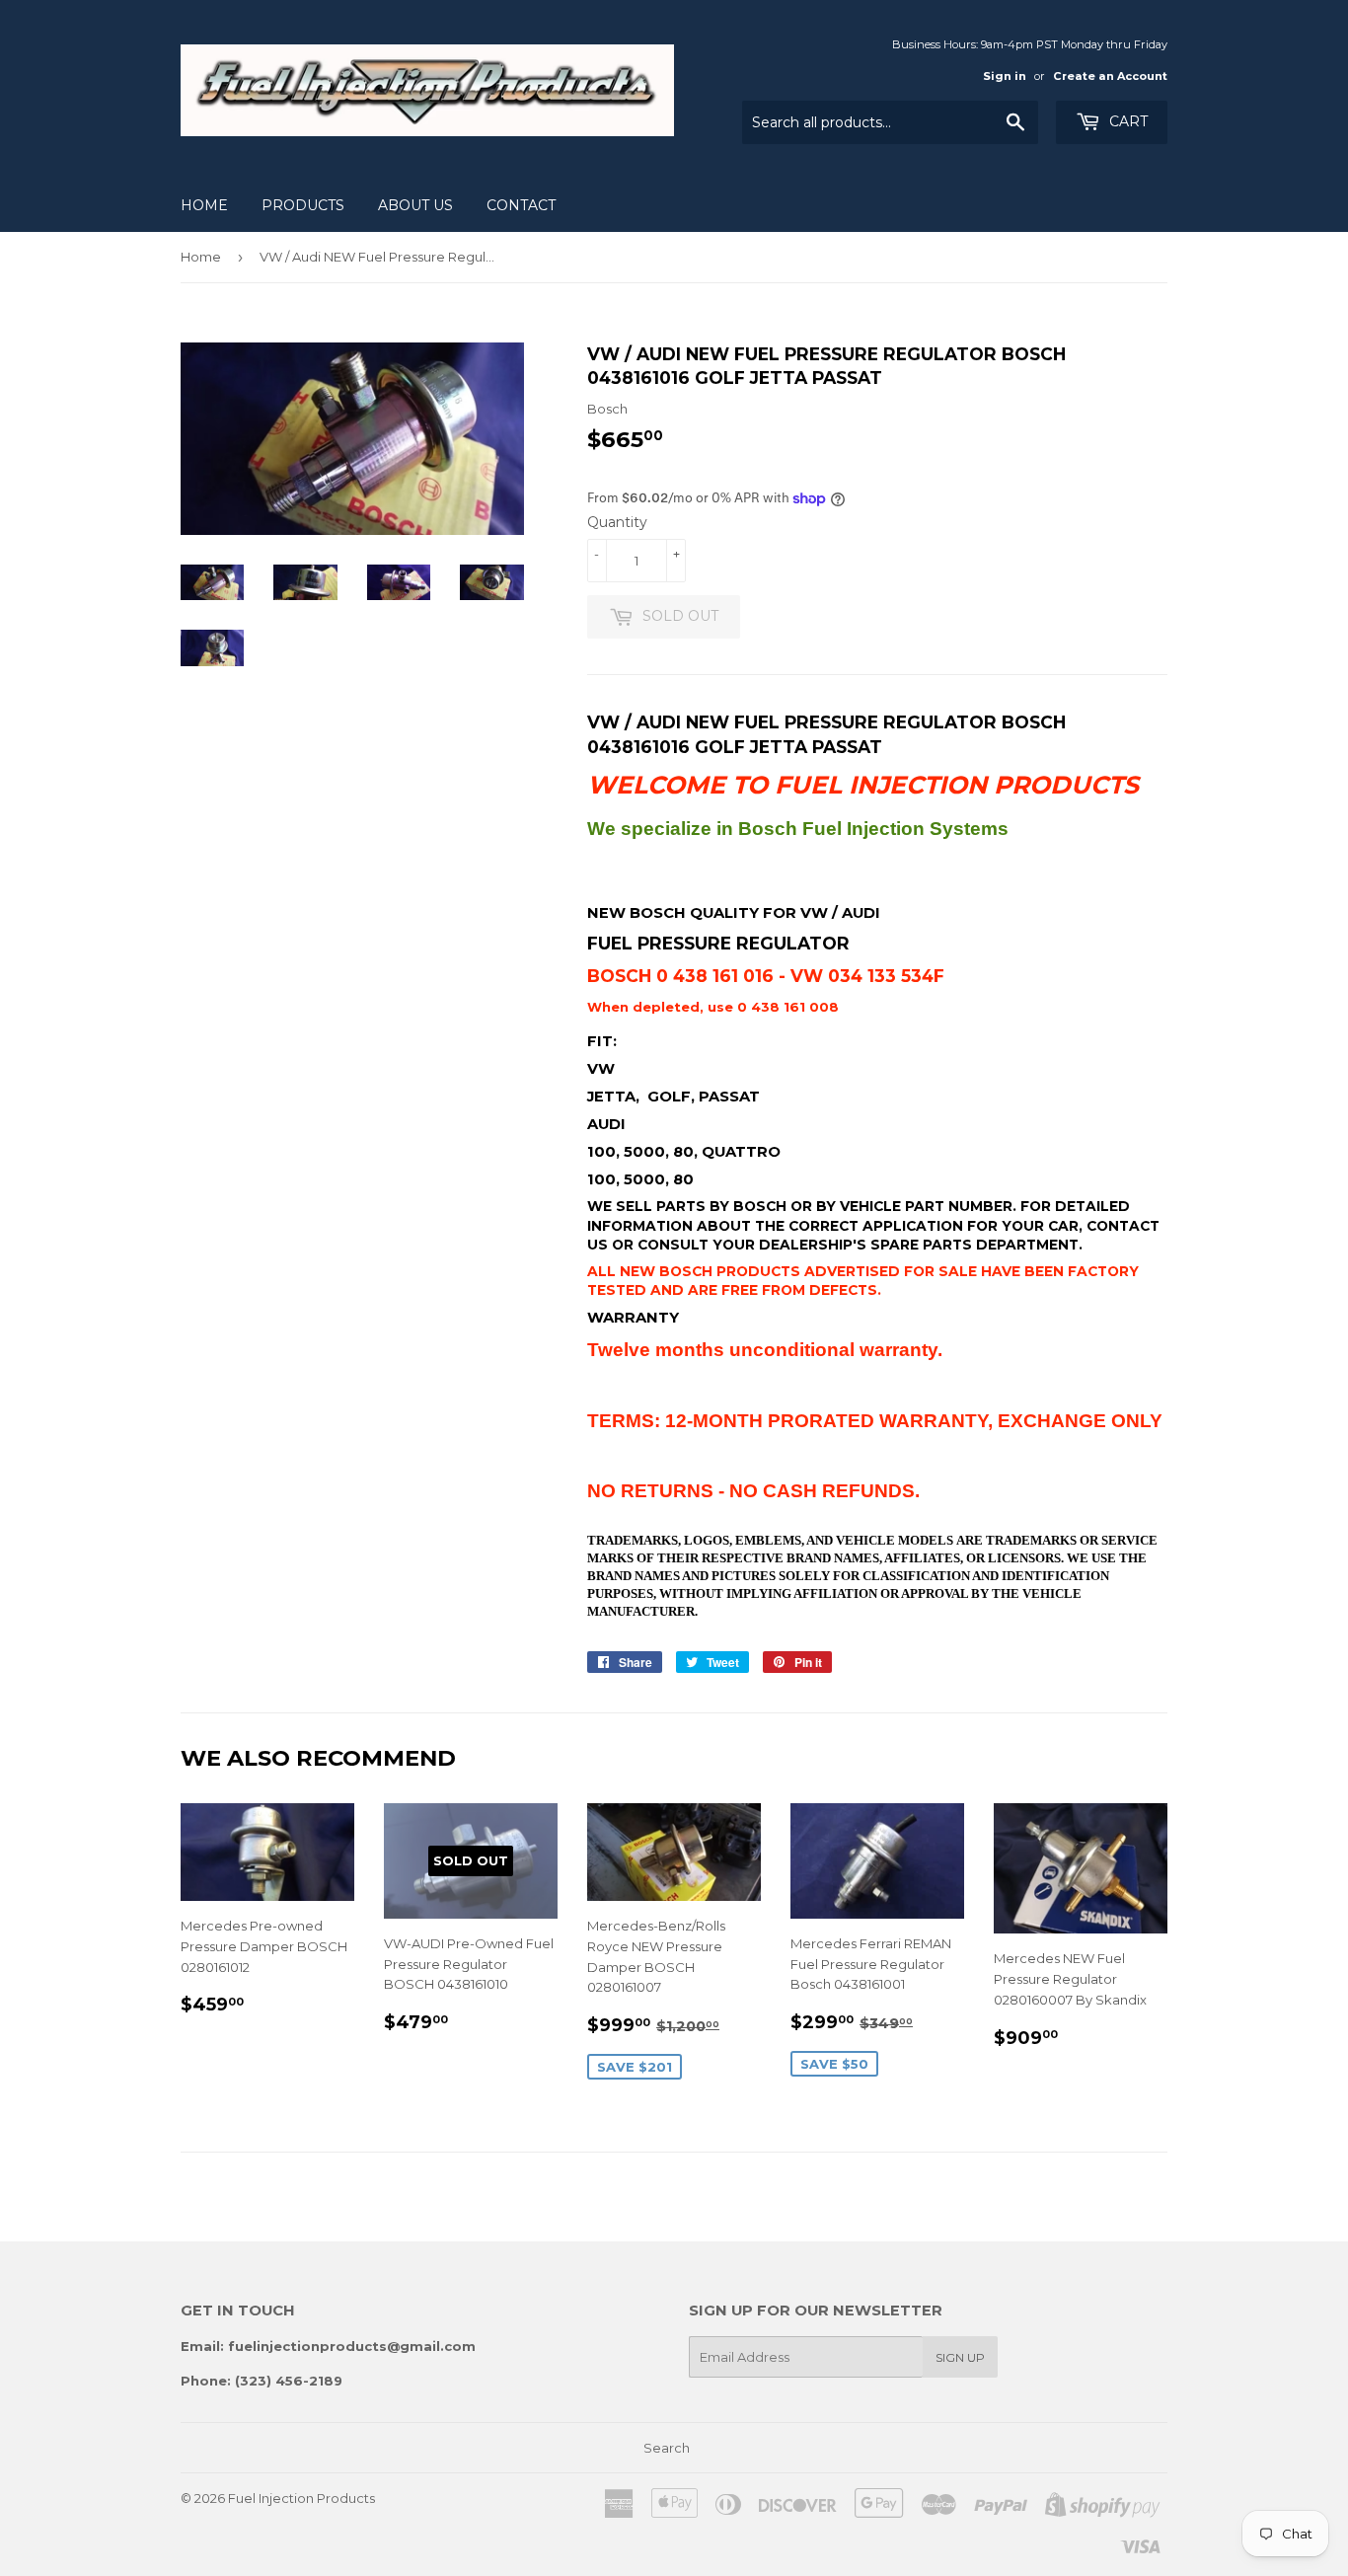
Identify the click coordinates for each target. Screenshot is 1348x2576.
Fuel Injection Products (301, 2498)
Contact (521, 205)
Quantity (617, 522)
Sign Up (960, 2357)
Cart (1126, 121)
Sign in (1005, 76)
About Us (415, 205)
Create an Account (1110, 76)
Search (667, 2448)
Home (204, 205)
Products (303, 205)
